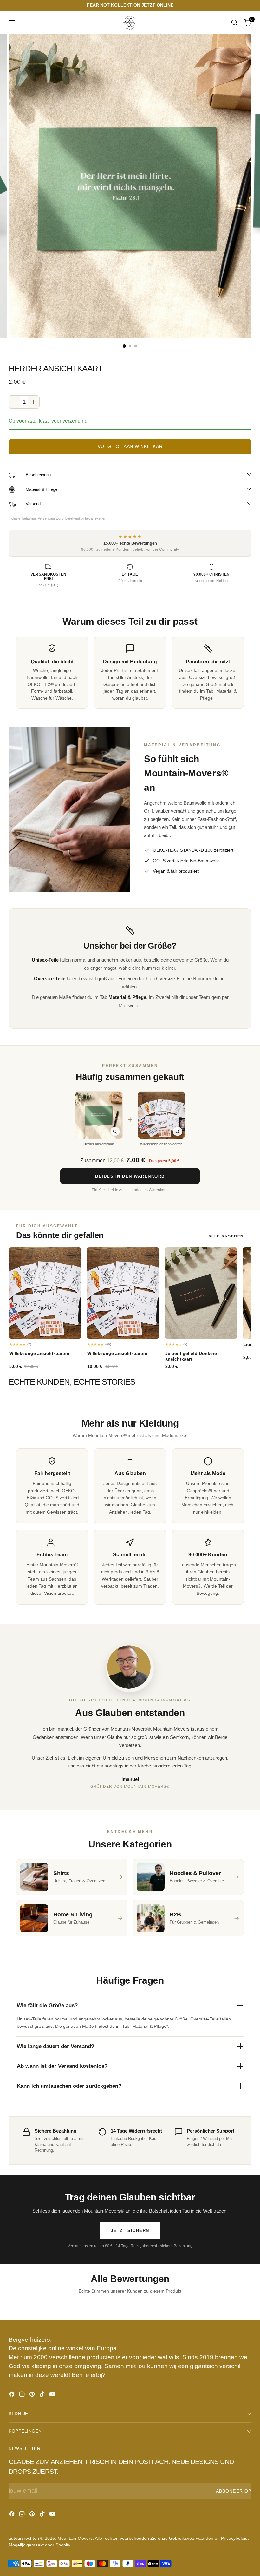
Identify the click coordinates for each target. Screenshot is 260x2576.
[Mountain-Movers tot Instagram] (23, 2395)
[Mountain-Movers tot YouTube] (53, 2395)
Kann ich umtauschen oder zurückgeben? (69, 2086)
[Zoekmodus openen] (234, 22)
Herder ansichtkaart (99, 1144)
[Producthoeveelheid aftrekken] (15, 402)
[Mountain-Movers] (130, 22)
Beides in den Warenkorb (130, 1176)
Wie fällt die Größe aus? (47, 2005)
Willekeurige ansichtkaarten (161, 1144)
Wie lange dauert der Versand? (55, 2046)
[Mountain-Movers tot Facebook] (12, 2395)
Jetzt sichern (130, 2230)
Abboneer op (234, 2491)
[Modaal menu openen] (12, 22)
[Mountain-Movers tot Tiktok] (43, 2395)
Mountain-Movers (75, 2538)
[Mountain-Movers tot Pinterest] (33, 2395)
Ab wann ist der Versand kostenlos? (62, 2066)
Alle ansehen (226, 1236)
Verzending (46, 518)
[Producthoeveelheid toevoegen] (34, 402)
